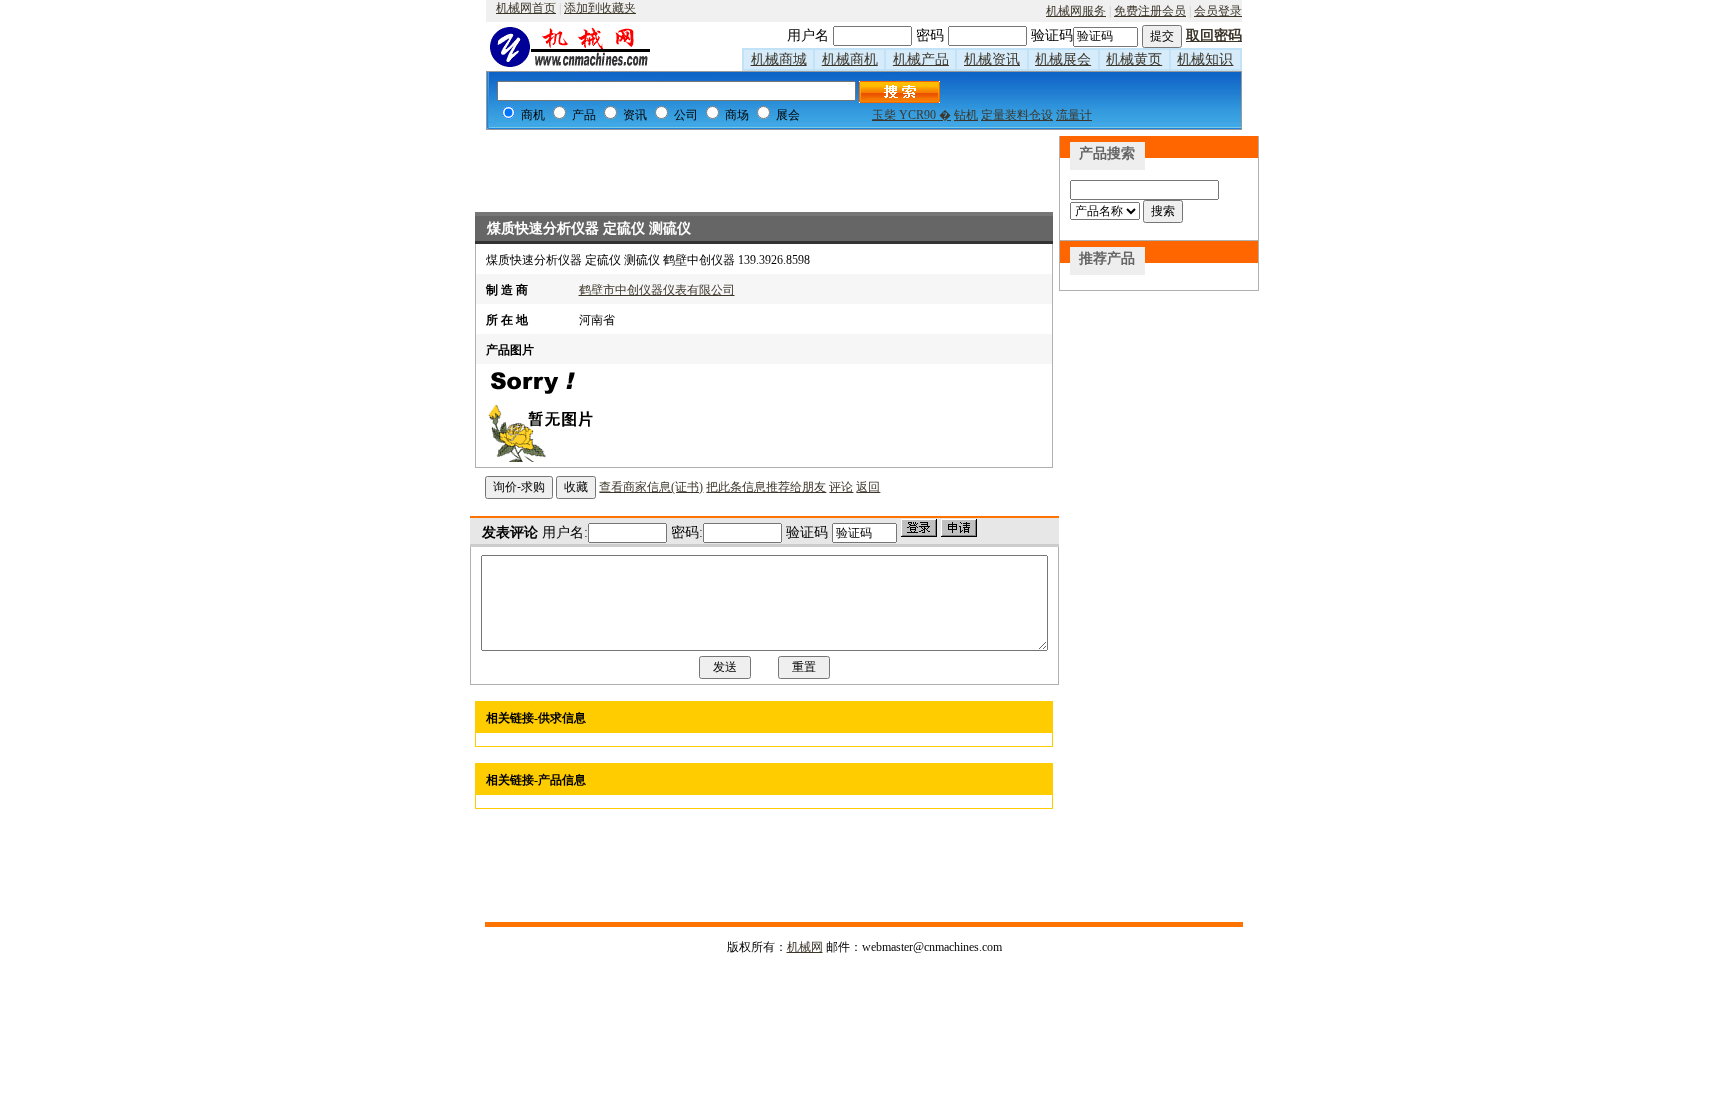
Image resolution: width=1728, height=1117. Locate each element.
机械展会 (1063, 59)
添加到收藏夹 (600, 8)
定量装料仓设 (1017, 115)
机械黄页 (1134, 59)
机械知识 (1205, 59)
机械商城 (779, 59)
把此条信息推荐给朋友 (766, 487)
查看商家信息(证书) (651, 487)
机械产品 (921, 59)
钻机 (966, 115)
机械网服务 (1076, 11)
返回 (868, 487)
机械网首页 (526, 8)
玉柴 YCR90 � (911, 115)
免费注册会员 (1150, 11)
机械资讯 (992, 59)
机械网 (805, 947)
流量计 (1074, 115)
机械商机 (850, 59)
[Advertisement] (764, 166)
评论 (841, 487)
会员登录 (1218, 11)
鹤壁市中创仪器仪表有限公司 (657, 290)
